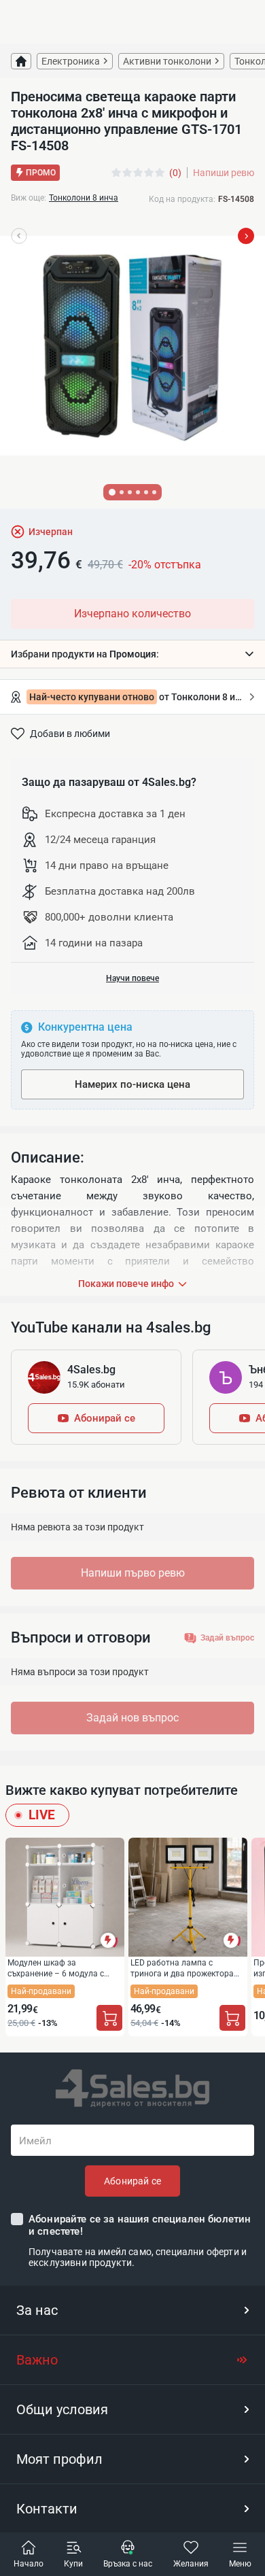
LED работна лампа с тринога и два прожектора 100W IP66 (182, 1968)
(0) (175, 173)
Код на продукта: (182, 199)
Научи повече (132, 978)
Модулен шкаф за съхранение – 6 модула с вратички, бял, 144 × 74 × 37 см (61, 1968)
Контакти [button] (47, 2509)
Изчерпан (51, 532)
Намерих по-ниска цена (132, 1084)
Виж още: (29, 198)
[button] (132, 654)
